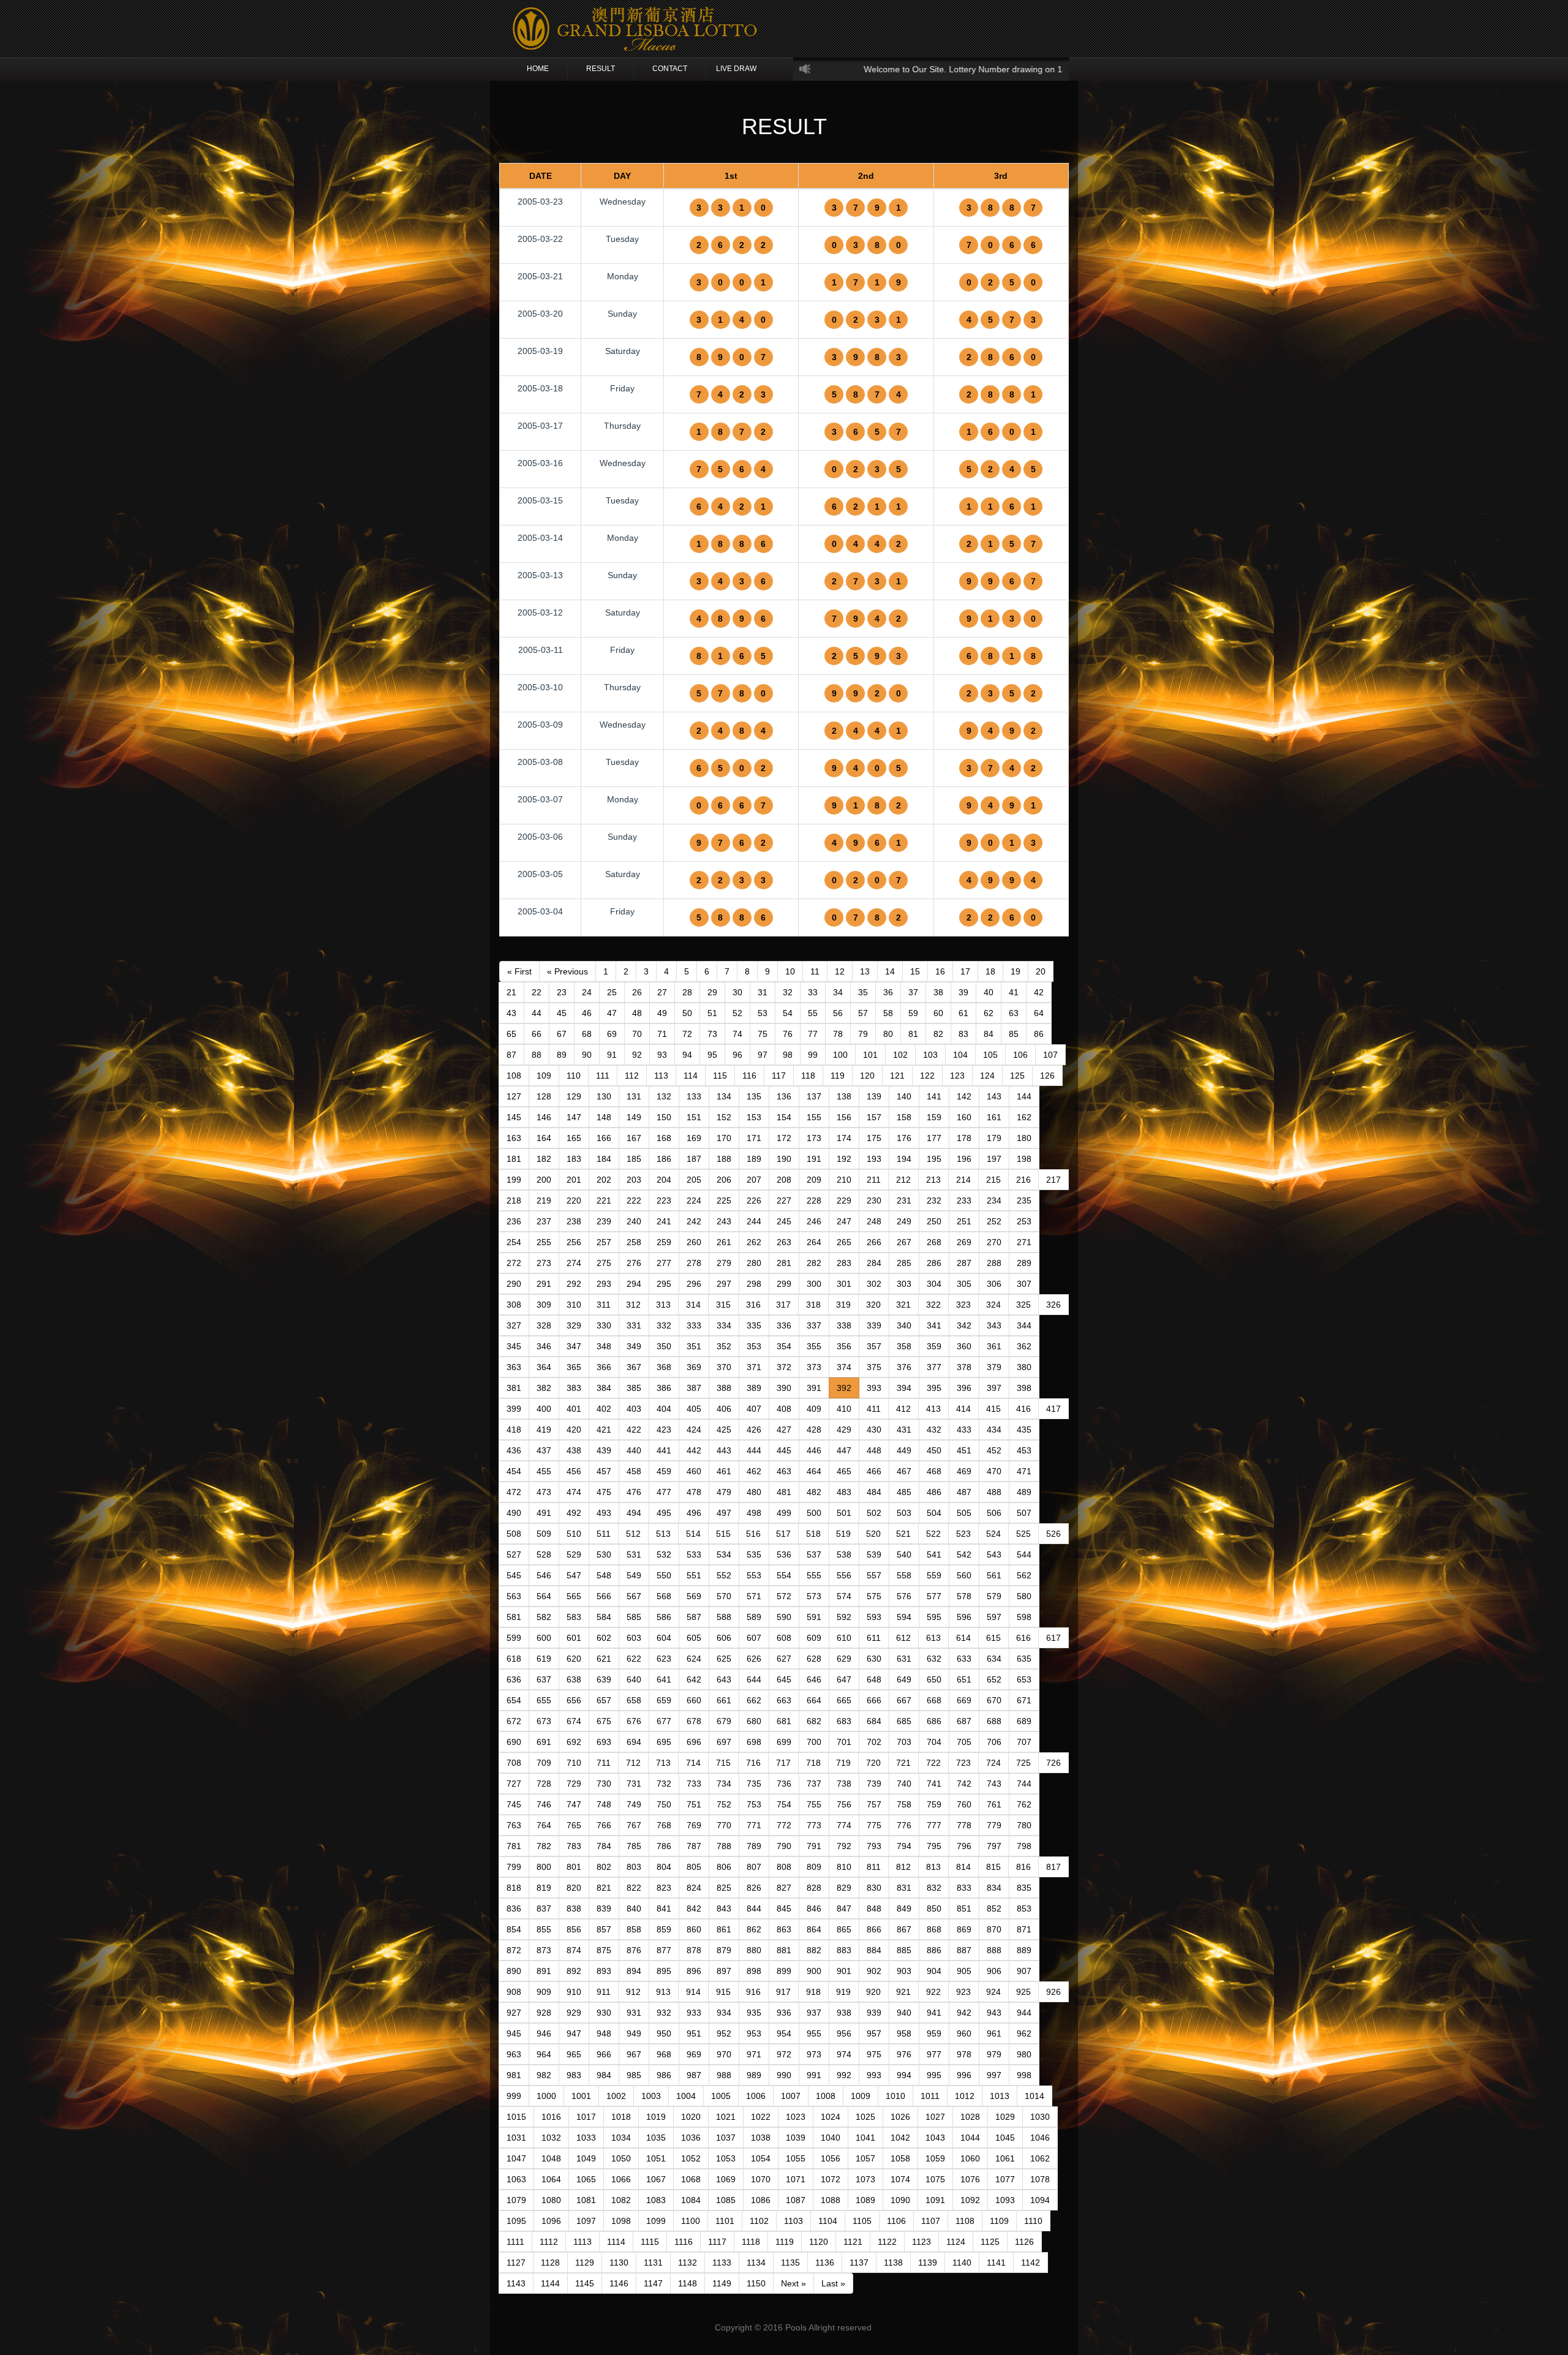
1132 (688, 2263)
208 (784, 1180)
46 (587, 1013)
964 (544, 2054)
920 (873, 1992)
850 (934, 1908)
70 (637, 1034)
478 (694, 1492)
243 (724, 1221)
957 (874, 2033)
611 (874, 1638)
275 (604, 1263)
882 (814, 1950)
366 (604, 1367)
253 (1024, 1221)
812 (903, 1867)
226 (754, 1200)
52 (737, 1013)
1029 (1005, 2117)
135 (754, 1096)
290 (514, 1284)
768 (664, 1825)
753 (754, 1804)
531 (634, 1554)
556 (844, 1575)
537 (814, 1554)
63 (1014, 1013)
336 (784, 1325)
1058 (900, 2158)
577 (934, 1596)
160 (964, 1117)
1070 (761, 2179)
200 (544, 1180)
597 (994, 1617)
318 (813, 1305)
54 (788, 1013)
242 (694, 1221)
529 (574, 1554)
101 (870, 1055)
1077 (1005, 2179)
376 (904, 1367)
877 (664, 1950)
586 (664, 1617)
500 (814, 1513)
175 (874, 1138)
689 (1024, 1721)
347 (574, 1346)
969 (694, 2054)
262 (754, 1242)
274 (574, 1263)
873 (544, 1950)
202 (604, 1180)
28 (687, 992)
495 (664, 1513)
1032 (551, 2138)
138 (844, 1096)
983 (574, 2075)
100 (840, 1055)
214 (963, 1180)
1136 (825, 2263)
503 (904, 1513)
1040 (831, 2138)
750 (664, 1804)
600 (544, 1638)
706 (994, 1742)
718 (813, 1763)
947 (574, 2033)
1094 (1040, 2200)
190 (784, 1159)
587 (694, 1617)
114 (691, 1076)
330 (604, 1325)
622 (634, 1659)
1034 (621, 2138)
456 (574, 1471)
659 (664, 1700)
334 (724, 1325)
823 (664, 1888)
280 (754, 1263)
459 (664, 1471)
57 (863, 1013)
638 (574, 1679)
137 (814, 1096)
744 (1024, 1784)
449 (904, 1450)
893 (604, 1971)
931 (634, 2013)
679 (724, 1721)
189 (754, 1159)
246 (814, 1221)
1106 (896, 2221)
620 (574, 1659)
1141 (996, 2263)
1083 (656, 2200)
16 (940, 971)
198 (1024, 1159)
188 (724, 1159)
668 (934, 1700)
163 (514, 1138)
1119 (785, 2242)
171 (754, 1138)
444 (754, 1450)
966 (604, 2054)
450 (934, 1450)
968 (664, 2054)
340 (904, 1325)
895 (664, 1971)
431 (904, 1430)
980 (1024, 2054)
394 (904, 1388)
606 (724, 1638)
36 (888, 992)
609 (814, 1638)
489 (1024, 1492)
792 (844, 1846)
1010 (895, 2096)
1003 (651, 2096)
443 (724, 1450)
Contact (670, 69)
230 (874, 1200)
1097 (586, 2221)
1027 (935, 2117)
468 (934, 1471)
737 (814, 1784)
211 (874, 1180)
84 (989, 1034)
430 (874, 1430)
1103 (793, 2221)
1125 (990, 2242)
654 (514, 1700)
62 (989, 1013)
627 (784, 1659)
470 (994, 1471)
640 (634, 1679)
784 (604, 1846)
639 (604, 1679)
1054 (761, 2158)
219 (544, 1200)
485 (904, 1492)
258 (634, 1242)
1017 (586, 2117)
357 (874, 1346)
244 (754, 1221)
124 (987, 1076)
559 (934, 1575)
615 (993, 1638)
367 (634, 1367)
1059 (935, 2158)
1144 (550, 2283)
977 (934, 2054)
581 (514, 1617)
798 (1024, 1846)
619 (544, 1659)
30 (737, 992)
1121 (853, 2242)
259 (664, 1242)
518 (813, 1534)
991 (814, 2075)
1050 (621, 2158)
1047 (516, 2158)
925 (1023, 1992)
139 (874, 1096)
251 (964, 1221)
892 (574, 1971)
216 (1023, 1180)
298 (754, 1284)
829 (844, 1888)
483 (844, 1492)
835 (1024, 1888)
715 (723, 1763)
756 (844, 1804)
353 (754, 1346)
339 (874, 1325)
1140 (962, 2263)
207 (754, 1180)
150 (664, 1117)
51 (712, 1013)
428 (814, 1430)
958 (904, 2033)
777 (934, 1825)
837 (544, 1908)
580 (1024, 1596)
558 (904, 1575)
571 (754, 1596)
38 (938, 992)
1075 (935, 2179)
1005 (721, 2096)
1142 (1031, 2263)
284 (874, 1263)
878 (694, 1950)
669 (964, 1700)
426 (754, 1430)
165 (574, 1138)
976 (904, 2054)
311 (604, 1305)
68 (587, 1034)
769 (694, 1825)
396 (964, 1388)
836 (514, 1908)
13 (865, 971)
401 (574, 1409)
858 (634, 1929)
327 (514, 1325)
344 (1024, 1325)
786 (664, 1846)
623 (664, 1659)
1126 (1024, 2242)
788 (724, 1846)
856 (574, 1929)
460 (694, 1471)
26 (637, 992)
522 (933, 1534)
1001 (581, 2096)
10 (790, 971)
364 (544, 1367)
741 (934, 1784)
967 (634, 2054)
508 (514, 1534)
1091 (935, 2200)
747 (574, 1804)
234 (994, 1200)
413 (933, 1409)
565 (574, 1596)
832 (934, 1888)
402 (604, 1409)
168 (664, 1138)
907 (1024, 1971)
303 (904, 1284)
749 (634, 1804)
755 (814, 1804)
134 (724, 1096)
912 (633, 1992)
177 (934, 1138)
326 (1053, 1305)
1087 (796, 2200)
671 (1024, 1700)
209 (814, 1180)
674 (574, 1721)
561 (994, 1575)
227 (784, 1200)
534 (724, 1554)
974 (844, 2054)
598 (1024, 1617)
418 (514, 1430)
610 (844, 1638)
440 (634, 1450)
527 (514, 1554)
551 (694, 1575)
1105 (862, 2221)
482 (814, 1492)
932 (664, 2013)
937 (814, 2013)
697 (724, 1742)
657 (604, 1700)
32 (788, 992)
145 (514, 1117)
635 (1024, 1659)
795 (934, 1846)
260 (694, 1242)
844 (754, 1908)
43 (511, 1013)
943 (994, 2013)
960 (964, 2033)
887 (964, 1950)
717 (783, 1763)
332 (664, 1325)
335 (754, 1325)
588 (724, 1617)
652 (994, 1679)
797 (994, 1846)
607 (754, 1638)
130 (604, 1096)
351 (694, 1346)
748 (604, 1804)
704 (934, 1742)
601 (574, 1638)
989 (754, 2075)
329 (574, 1325)
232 (934, 1200)
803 (634, 1867)
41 (1014, 992)
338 (844, 1325)
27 (662, 992)
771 (754, 1825)
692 (574, 1742)
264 (814, 1242)
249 (904, 1221)
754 (784, 1804)
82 (938, 1034)
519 (843, 1534)
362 (1024, 1346)
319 (843, 1305)
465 (844, 1471)
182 (544, 1159)
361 (994, 1346)
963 (514, 2054)
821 (604, 1888)
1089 (865, 2200)
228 (814, 1200)
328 (544, 1325)
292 (574, 1284)
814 (963, 1867)
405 (694, 1409)
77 (813, 1034)
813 (933, 1867)
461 (724, 1471)
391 (814, 1388)
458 (634, 1471)
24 (587, 992)
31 (763, 992)
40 (989, 992)
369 (694, 1367)
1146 (619, 2283)
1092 (970, 2200)
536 (784, 1554)
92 (637, 1055)
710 (574, 1763)
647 (844, 1679)
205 (694, 1180)
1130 (619, 2263)
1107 (931, 2221)
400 (544, 1409)
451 (964, 1450)
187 (694, 1159)
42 (1039, 992)
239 (604, 1221)
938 (844, 2013)
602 (604, 1638)
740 (904, 1784)
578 (964, 1596)
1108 (965, 2221)
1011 (930, 2096)
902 (874, 1971)
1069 (726, 2179)
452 (994, 1450)
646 (814, 1679)
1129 (585, 2263)
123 (957, 1076)
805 (694, 1867)
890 (514, 1971)
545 (514, 1575)
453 (1024, 1450)
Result (601, 69)
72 (687, 1034)
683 (844, 1721)
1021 (726, 2117)
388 (724, 1388)
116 (749, 1076)
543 (994, 1554)
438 (574, 1450)
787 (694, 1846)
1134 (756, 2263)
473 (544, 1492)
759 (934, 1804)
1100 (691, 2221)
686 (934, 1721)
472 (514, 1492)
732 (664, 1784)
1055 (796, 2158)
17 (965, 971)
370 (724, 1367)
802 (604, 1867)
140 (904, 1096)
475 (604, 1492)
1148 (688, 2283)
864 (814, 1929)
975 (874, 2054)
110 (574, 1076)
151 (694, 1117)
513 (663, 1534)
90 (587, 1055)
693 (604, 1742)
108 (514, 1076)
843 (724, 1908)
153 (754, 1117)
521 (903, 1534)
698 (754, 1742)
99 (813, 1055)
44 (537, 1013)
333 (694, 1325)
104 (960, 1055)
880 (754, 1950)
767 (634, 1825)
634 (994, 1659)
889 (1024, 1950)
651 (964, 1679)
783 (574, 1846)
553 (754, 1575)
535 (754, 1554)
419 (544, 1430)
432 (934, 1430)
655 (544, 1700)
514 (693, 1534)
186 (664, 1159)
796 (964, 1846)
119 (838, 1076)
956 (844, 2033)
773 (814, 1825)
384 (604, 1388)
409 (814, 1409)
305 (964, 1284)
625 (724, 1659)
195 (934, 1159)
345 (514, 1346)
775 (874, 1825)
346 (544, 1346)
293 (604, 1284)
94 (687, 1055)
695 (664, 1742)
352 (724, 1346)
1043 (935, 2138)
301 (844, 1284)
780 (1024, 1825)
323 (963, 1305)
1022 (761, 2117)
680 (754, 1721)
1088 (831, 2200)
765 (574, 1825)
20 (1041, 971)
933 (694, 2013)
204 (664, 1180)
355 (814, 1346)
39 (963, 992)
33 (813, 992)
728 (544, 1784)
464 (814, 1471)
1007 (791, 2096)
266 (874, 1242)
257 (604, 1242)
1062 (1040, 2158)
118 (808, 1076)
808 (784, 1867)
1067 (656, 2179)
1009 (861, 2096)
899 (784, 1971)
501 (844, 1513)
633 (964, 1659)
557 (874, 1575)
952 (724, 2033)
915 (723, 1992)
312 (633, 1305)
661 (724, 1700)
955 (814, 2033)
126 (1047, 1076)
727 (514, 1784)
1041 (865, 2138)
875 (604, 1950)
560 (964, 1575)
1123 (922, 2242)
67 (562, 1034)
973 (814, 2054)
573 (814, 1596)
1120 (819, 2242)
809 (814, 1867)
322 (933, 1305)
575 (874, 1596)
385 (634, 1388)
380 (1024, 1367)
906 (994, 1971)
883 (844, 1950)
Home (538, 69)
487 (964, 1492)
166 (604, 1138)
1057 (865, 2158)
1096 (551, 2221)
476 (634, 1492)
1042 (900, 2138)
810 (844, 1867)
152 (724, 1117)
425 (724, 1430)
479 (724, 1492)
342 (964, 1325)
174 (844, 1138)
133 (694, 1096)
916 (753, 1992)
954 (784, 2033)
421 (604, 1430)
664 (814, 1700)
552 (724, 1575)
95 (712, 1055)
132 (664, 1096)
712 (633, 1763)
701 (844, 1742)
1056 (831, 2158)
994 (904, 2075)
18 (990, 971)
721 (903, 1763)
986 (664, 2075)
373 (814, 1367)
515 (723, 1534)
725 (1023, 1763)
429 (844, 1430)
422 (634, 1430)
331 (634, 1325)
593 (874, 1617)
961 (994, 2033)
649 (904, 1679)
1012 (965, 2096)
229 (844, 1200)
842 (694, 1908)
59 (913, 1013)
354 (784, 1346)
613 (933, 1638)
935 (754, 2013)
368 (664, 1367)
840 (634, 1908)
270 (994, 1242)
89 (562, 1055)
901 (844, 1971)
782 (544, 1846)
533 (694, 1554)
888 (994, 1950)
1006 (756, 2096)
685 (904, 1721)
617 (1053, 1638)
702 (874, 1742)
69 (612, 1034)
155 (814, 1117)
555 (814, 1575)
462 (754, 1471)
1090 (900, 2200)
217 (1053, 1180)
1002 (616, 2096)
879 (724, 1950)
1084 (691, 2200)
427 (784, 1430)
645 (784, 1679)
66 (537, 1034)
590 (784, 1617)
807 (754, 1867)
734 (724, 1784)
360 (964, 1346)
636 (514, 1679)
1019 (656, 2117)
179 (994, 1138)
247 (844, 1221)
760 (964, 1804)
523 (963, 1534)
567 (634, 1596)
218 (514, 1200)
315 (723, 1305)
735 (754, 1784)
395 (934, 1388)
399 (514, 1409)
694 (634, 1742)
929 (574, 2013)
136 (784, 1096)
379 (994, 1367)
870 (994, 1929)
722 (933, 1763)
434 (994, 1430)
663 (784, 1700)
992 (844, 2075)
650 (934, 1679)
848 (874, 1908)
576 (904, 1596)
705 (964, 1742)
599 (514, 1638)
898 (754, 1971)
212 (903, 1180)
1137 (859, 2263)
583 (574, 1617)
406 (724, 1409)
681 (784, 1721)
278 (694, 1263)
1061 (1005, 2158)
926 (1053, 1992)
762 (1024, 1804)
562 (1024, 1575)
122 (927, 1076)
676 (634, 1721)
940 (904, 2013)
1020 (691, 2117)
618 (514, 1659)
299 (784, 1284)
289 (1024, 1263)
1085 (726, 2200)
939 (874, 2013)
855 (544, 1929)
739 (874, 1784)
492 (574, 1513)
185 (634, 1159)
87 (511, 1055)
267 (904, 1242)
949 (634, 2033)
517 (783, 1534)
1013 (1000, 2096)
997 (994, 2075)
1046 (1040, 2138)
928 (544, 2013)
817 (1053, 1867)
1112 (549, 2242)
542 (964, 1554)
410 (844, 1409)
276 (634, 1263)
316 (753, 1305)
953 (754, 2033)
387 (694, 1388)
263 (784, 1242)
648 (874, 1679)
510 (574, 1534)
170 (724, 1138)
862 (754, 1929)
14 (890, 971)
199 (514, 1180)
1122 (887, 2242)
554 (784, 1575)
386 (664, 1388)
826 (754, 1888)
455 (544, 1471)
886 (934, 1950)
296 (694, 1284)
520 (873, 1534)
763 (514, 1825)
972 (784, 2054)
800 (544, 1867)
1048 (551, 2158)
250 (934, 1221)
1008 (826, 2096)
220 (574, 1200)
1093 (1005, 2200)
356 (844, 1346)
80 (888, 1034)
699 (784, 1742)
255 (544, 1242)
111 (603, 1076)
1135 (790, 2263)
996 (964, 2075)
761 (994, 1804)
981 (514, 2075)
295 (664, 1284)
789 (754, 1846)
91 (612, 1055)
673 (544, 1721)
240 (634, 1221)
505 (964, 1513)
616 (1023, 1638)
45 (562, 1013)
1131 (653, 2263)
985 (634, 2075)
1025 (865, 2117)
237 (544, 1221)
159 (934, 1117)
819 (544, 1888)
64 (1039, 1013)
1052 (691, 2158)
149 (634, 1117)
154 (784, 1117)
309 (544, 1305)
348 (604, 1346)
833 (964, 1888)
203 (634, 1180)
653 (1024, 1679)
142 (964, 1096)
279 (724, 1263)
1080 (551, 2200)
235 (1024, 1200)
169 (694, 1138)
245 (784, 1221)
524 (993, 1534)
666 (874, 1700)
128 (544, 1096)
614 (963, 1638)
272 (514, 1263)
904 (934, 1971)
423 (664, 1430)
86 (1039, 1034)
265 (844, 1242)
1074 (900, 2179)
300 (814, 1284)
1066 (621, 2179)
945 (514, 2033)
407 (754, 1409)
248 (874, 1221)
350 (664, 1346)
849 (904, 1908)
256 (574, 1242)
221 (604, 1200)
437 (544, 1450)
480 (754, 1492)
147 (574, 1117)
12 (840, 971)
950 (664, 2033)
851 (964, 1908)
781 (514, 1846)
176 (904, 1138)
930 (604, 2013)
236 (514, 1221)
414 (963, 1409)
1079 (516, 2200)
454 (514, 1471)
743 (994, 1784)
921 (903, 1992)
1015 (516, 2117)
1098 (621, 2221)
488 (994, 1492)
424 (694, 1430)
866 (874, 1929)
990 (784, 2075)
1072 (831, 2179)
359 (934, 1346)
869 (964, 1929)
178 (964, 1138)
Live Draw (736, 69)
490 (514, 1513)
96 (737, 1055)
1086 (761, 2200)
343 (994, 1325)
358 (904, 1346)
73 (712, 1034)
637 (544, 1679)
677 (664, 1721)
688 (994, 1721)
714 (693, 1763)
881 (784, 1950)
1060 (970, 2158)
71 (662, 1034)
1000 (546, 2096)
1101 (725, 2221)
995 (934, 2075)
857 (604, 1929)
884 (874, 1950)
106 (1020, 1055)
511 (604, 1534)
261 (724, 1242)
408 (784, 1409)
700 (814, 1742)
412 (903, 1409)
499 (784, 1513)
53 (763, 1013)
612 (903, 1638)
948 (604, 2033)
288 (994, 1263)
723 (963, 1763)
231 (904, 1200)
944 (1024, 2013)
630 (874, 1659)
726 (1053, 1763)
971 (754, 2054)
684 (874, 1721)
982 (544, 2075)
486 (934, 1492)
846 (814, 1908)
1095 (516, 2221)
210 (844, 1180)
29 (712, 992)
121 (897, 1076)
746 (544, 1804)
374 (844, 1367)
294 (634, 1284)
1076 (970, 2179)
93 (662, 1055)
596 (964, 1617)
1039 (796, 2138)
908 (514, 1992)
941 (934, 2013)
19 (1016, 971)
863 (784, 1929)
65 (511, 1034)
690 (514, 1742)
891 (544, 1971)
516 (753, 1534)
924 (993, 1992)
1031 (516, 2138)
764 (544, 1825)
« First (519, 971)
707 (1024, 1742)
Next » (793, 2283)
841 (664, 1908)
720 (873, 1763)
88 (537, 1055)
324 (993, 1305)
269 (964, 1242)
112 (632, 1076)
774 (844, 1825)
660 (694, 1700)
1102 (759, 2221)
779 (994, 1825)
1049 (586, 2158)
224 (694, 1200)
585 (634, 1617)
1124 (956, 2242)
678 (694, 1721)
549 (634, 1575)
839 (604, 1908)
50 (687, 1013)
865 (844, 1929)
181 (514, 1159)
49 (662, 1013)
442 (694, 1450)
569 (694, 1596)
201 (574, 1180)
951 (694, 2033)
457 (604, 1471)
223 (664, 1200)
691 (544, 1742)
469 (964, 1471)
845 (784, 1908)
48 (637, 1013)
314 (693, 1305)
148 (604, 1117)
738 (844, 1784)
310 (574, 1305)
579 (994, 1596)
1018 (621, 2117)
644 (754, 1679)
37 (913, 992)
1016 (551, 2117)
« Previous (567, 971)
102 (900, 1055)
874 (574, 1950)
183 (574, 1159)
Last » (833, 2283)
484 (874, 1492)
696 (694, 1742)
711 (604, 1763)
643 (724, 1679)
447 (844, 1450)
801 (574, 1867)
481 (784, 1492)
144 (1024, 1096)
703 (904, 1742)
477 (664, 1492)
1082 (621, 2200)
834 (994, 1888)
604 (664, 1638)
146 (544, 1117)
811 (874, 1867)
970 (724, 2054)
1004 (686, 2096)
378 (964, 1367)
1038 (761, 2138)
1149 (722, 2283)
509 (544, 1534)
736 (784, 1784)
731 (634, 1784)
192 (844, 1159)
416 (1023, 1409)
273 (544, 1263)
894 (634, 1971)
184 (604, 1159)
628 (814, 1659)
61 (963, 1013)
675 (604, 1721)
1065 (586, 2179)
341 (934, 1325)
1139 (928, 2263)
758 (904, 1804)
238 (574, 1221)
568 (664, 1596)
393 (874, 1388)
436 (514, 1450)
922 (933, 1992)
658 (634, 1700)
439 (604, 1450)
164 (544, 1138)
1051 (656, 2158)
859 (664, 1929)
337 (814, 1325)
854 (514, 1929)
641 (664, 1679)
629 (844, 1659)
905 (964, 1971)
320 (873, 1305)
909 (544, 1992)
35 (863, 992)
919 (843, 1992)
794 (904, 1846)
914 (693, 1992)
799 (514, 1867)
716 (753, 1763)
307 (1024, 1284)
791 (814, 1846)
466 (874, 1471)
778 (964, 1825)
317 (783, 1305)
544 (1024, 1554)
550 (664, 1575)
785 (634, 1846)
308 (514, 1305)
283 (844, 1263)
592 (844, 1617)
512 (633, 1534)
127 (514, 1096)
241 (664, 1221)
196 (964, 1159)
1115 (650, 2242)
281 (784, 1263)
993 (874, 2075)
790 (784, 1846)
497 (724, 1513)
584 (604, 1617)
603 (634, 1638)
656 (574, 1700)
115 (720, 1076)
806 (724, 1867)
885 (904, 1950)
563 (514, 1596)
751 (694, 1804)
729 (574, 1784)
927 (514, 2013)
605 (694, 1638)
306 (994, 1284)
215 (993, 1180)
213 (933, 1180)
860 (694, 1929)
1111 (515, 2242)
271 (1024, 1242)
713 (663, 1763)
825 (724, 1888)
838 (574, 1908)
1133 (722, 2263)
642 (694, 1679)
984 (604, 2075)
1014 (1035, 2096)
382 (544, 1388)
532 (664, 1554)
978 (964, 2054)
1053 (726, 2158)
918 (813, 1992)
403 (634, 1409)
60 (938, 1013)
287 (964, 1263)
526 (1053, 1534)
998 (1024, 2075)
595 (934, 1617)
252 (994, 1221)
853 (1024, 1908)
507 (1024, 1513)
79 (863, 1034)
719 (843, 1763)
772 (784, 1825)
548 (604, 1575)
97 (763, 1055)
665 (844, 1700)
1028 (970, 2117)
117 (779, 1076)
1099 (656, 2221)
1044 (970, 2138)
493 (604, 1513)
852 (994, 1908)
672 (514, 1721)
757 (874, 1804)
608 (784, 1638)
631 (904, 1659)
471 (1024, 1471)
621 (604, 1659)
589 (754, 1617)
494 (634, 1513)
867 (904, 1929)
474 (574, 1492)
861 (724, 1929)
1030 (1040, 2117)
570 (724, 1596)
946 (544, 2033)
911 (604, 1992)
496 (694, 1513)
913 (663, 1992)
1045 (1005, 2138)
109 (544, 1076)
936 (784, 2013)
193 (874, 1159)
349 (634, 1346)
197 (994, 1159)
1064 (551, 2179)
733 (694, 1784)
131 (634, 1096)
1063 (516, 2179)
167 (634, 1138)
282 (814, 1263)
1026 (900, 2117)
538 (844, 1554)
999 (514, 2096)
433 (964, 1430)
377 (934, 1367)
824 (694, 1888)
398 (1024, 1388)
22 (537, 992)
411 (874, 1409)
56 (838, 1013)
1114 (616, 2242)
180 (1024, 1138)
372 (784, 1367)
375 (874, 1367)
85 (1014, 1034)
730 (604, 1784)
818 (514, 1888)
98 (788, 1055)
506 (994, 1513)
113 (661, 1076)
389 (754, 1388)
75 (763, 1034)
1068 (691, 2179)
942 (964, 2013)
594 (904, 1617)
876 (634, 1950)
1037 (726, 2138)
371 (754, 1367)
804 (664, 1867)
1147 (653, 2283)
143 (994, 1096)
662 (754, 1700)
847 (844, 1908)
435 (1024, 1430)
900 (814, 1971)
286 (934, 1263)
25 (612, 992)
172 (784, 1138)
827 (784, 1888)
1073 (865, 2179)
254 (514, 1242)
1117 (717, 2242)
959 (934, 2033)
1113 (582, 2242)
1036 (691, 2138)
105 (990, 1055)
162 (1024, 1117)
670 (994, 1700)
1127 (516, 2263)
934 (724, 2013)
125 (1017, 1076)
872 (514, 1950)
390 (784, 1388)
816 (1023, 1867)
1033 (586, 2138)
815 (993, 1867)
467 (904, 1471)
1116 (684, 2242)
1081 (586, 2200)
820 (574, 1888)
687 (964, 1721)
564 (544, 1596)
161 (994, 1117)
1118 (751, 2242)
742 (964, 1784)
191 (814, 1159)
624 (694, 1659)
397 (994, 1388)
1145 (585, 2283)
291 (544, 1284)
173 (814, 1138)
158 (904, 1117)
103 (930, 1055)
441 (664, 1450)
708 (514, 1763)
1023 (796, 2117)
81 (913, 1034)
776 (904, 1825)
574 (844, 1596)
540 (904, 1554)
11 (815, 971)
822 (634, 1888)
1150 (756, 2283)
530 (604, 1554)
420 (574, 1430)
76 (788, 1034)
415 (993, 1409)
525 (1023, 1534)
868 (934, 1929)
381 (514, 1388)
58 (888, 1013)
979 (994, 2054)
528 (544, 1554)
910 (574, 1992)
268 (934, 1242)
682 (814, 1721)
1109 (999, 2221)
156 (844, 1117)
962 (1024, 2033)
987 (694, 2075)
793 (874, 1846)
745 (514, 1804)
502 (874, 1513)
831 (904, 1888)
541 (934, 1554)
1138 (893, 2263)
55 (813, 1013)
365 (574, 1367)
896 (694, 1971)
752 (724, 1804)
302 (874, 1284)
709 (544, 1763)
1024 (831, 2117)
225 (724, 1200)
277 (664, 1263)
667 (904, 1700)
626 (754, 1659)
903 (904, 1971)
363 (514, 1367)
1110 (1033, 2221)
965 (574, 2054)
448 (874, 1450)
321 (903, 1305)
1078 (1040, 2179)
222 (634, 1200)
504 (934, 1513)
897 (724, 1971)
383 (574, 1388)
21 (511, 992)
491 (544, 1513)
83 (963, 1034)
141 (934, 1096)
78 (838, 1034)
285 (904, 1263)
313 (663, 1305)
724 (993, 1763)
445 (784, 1450)
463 (784, 1471)
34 (838, 992)
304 (934, 1284)
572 (784, 1596)
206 (724, 1180)
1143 (516, 2283)
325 (1023, 1305)
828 (814, 1888)
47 (612, 1013)
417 (1053, 1409)
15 (915, 971)
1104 (828, 2221)
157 (874, 1117)
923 (963, 1992)
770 (724, 1825)
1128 (550, 2263)
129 (574, 1096)
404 (664, 1409)
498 (754, 1513)
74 (737, 1034)
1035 (656, 2138)
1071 (796, 2179)
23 (562, 992)
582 (544, 1617)
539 (874, 1554)
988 (724, 2075)
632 (934, 1659)
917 (783, 1992)
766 (604, 1825)
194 (904, 1159)
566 (604, 1596)
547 (574, 1575)
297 (724, 1284)
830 (874, 1888)
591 (814, 1617)
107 (1050, 1055)
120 (867, 1076)
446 (814, 1450)
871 (1024, 1929)
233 (964, 1200)
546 (544, 1575)
